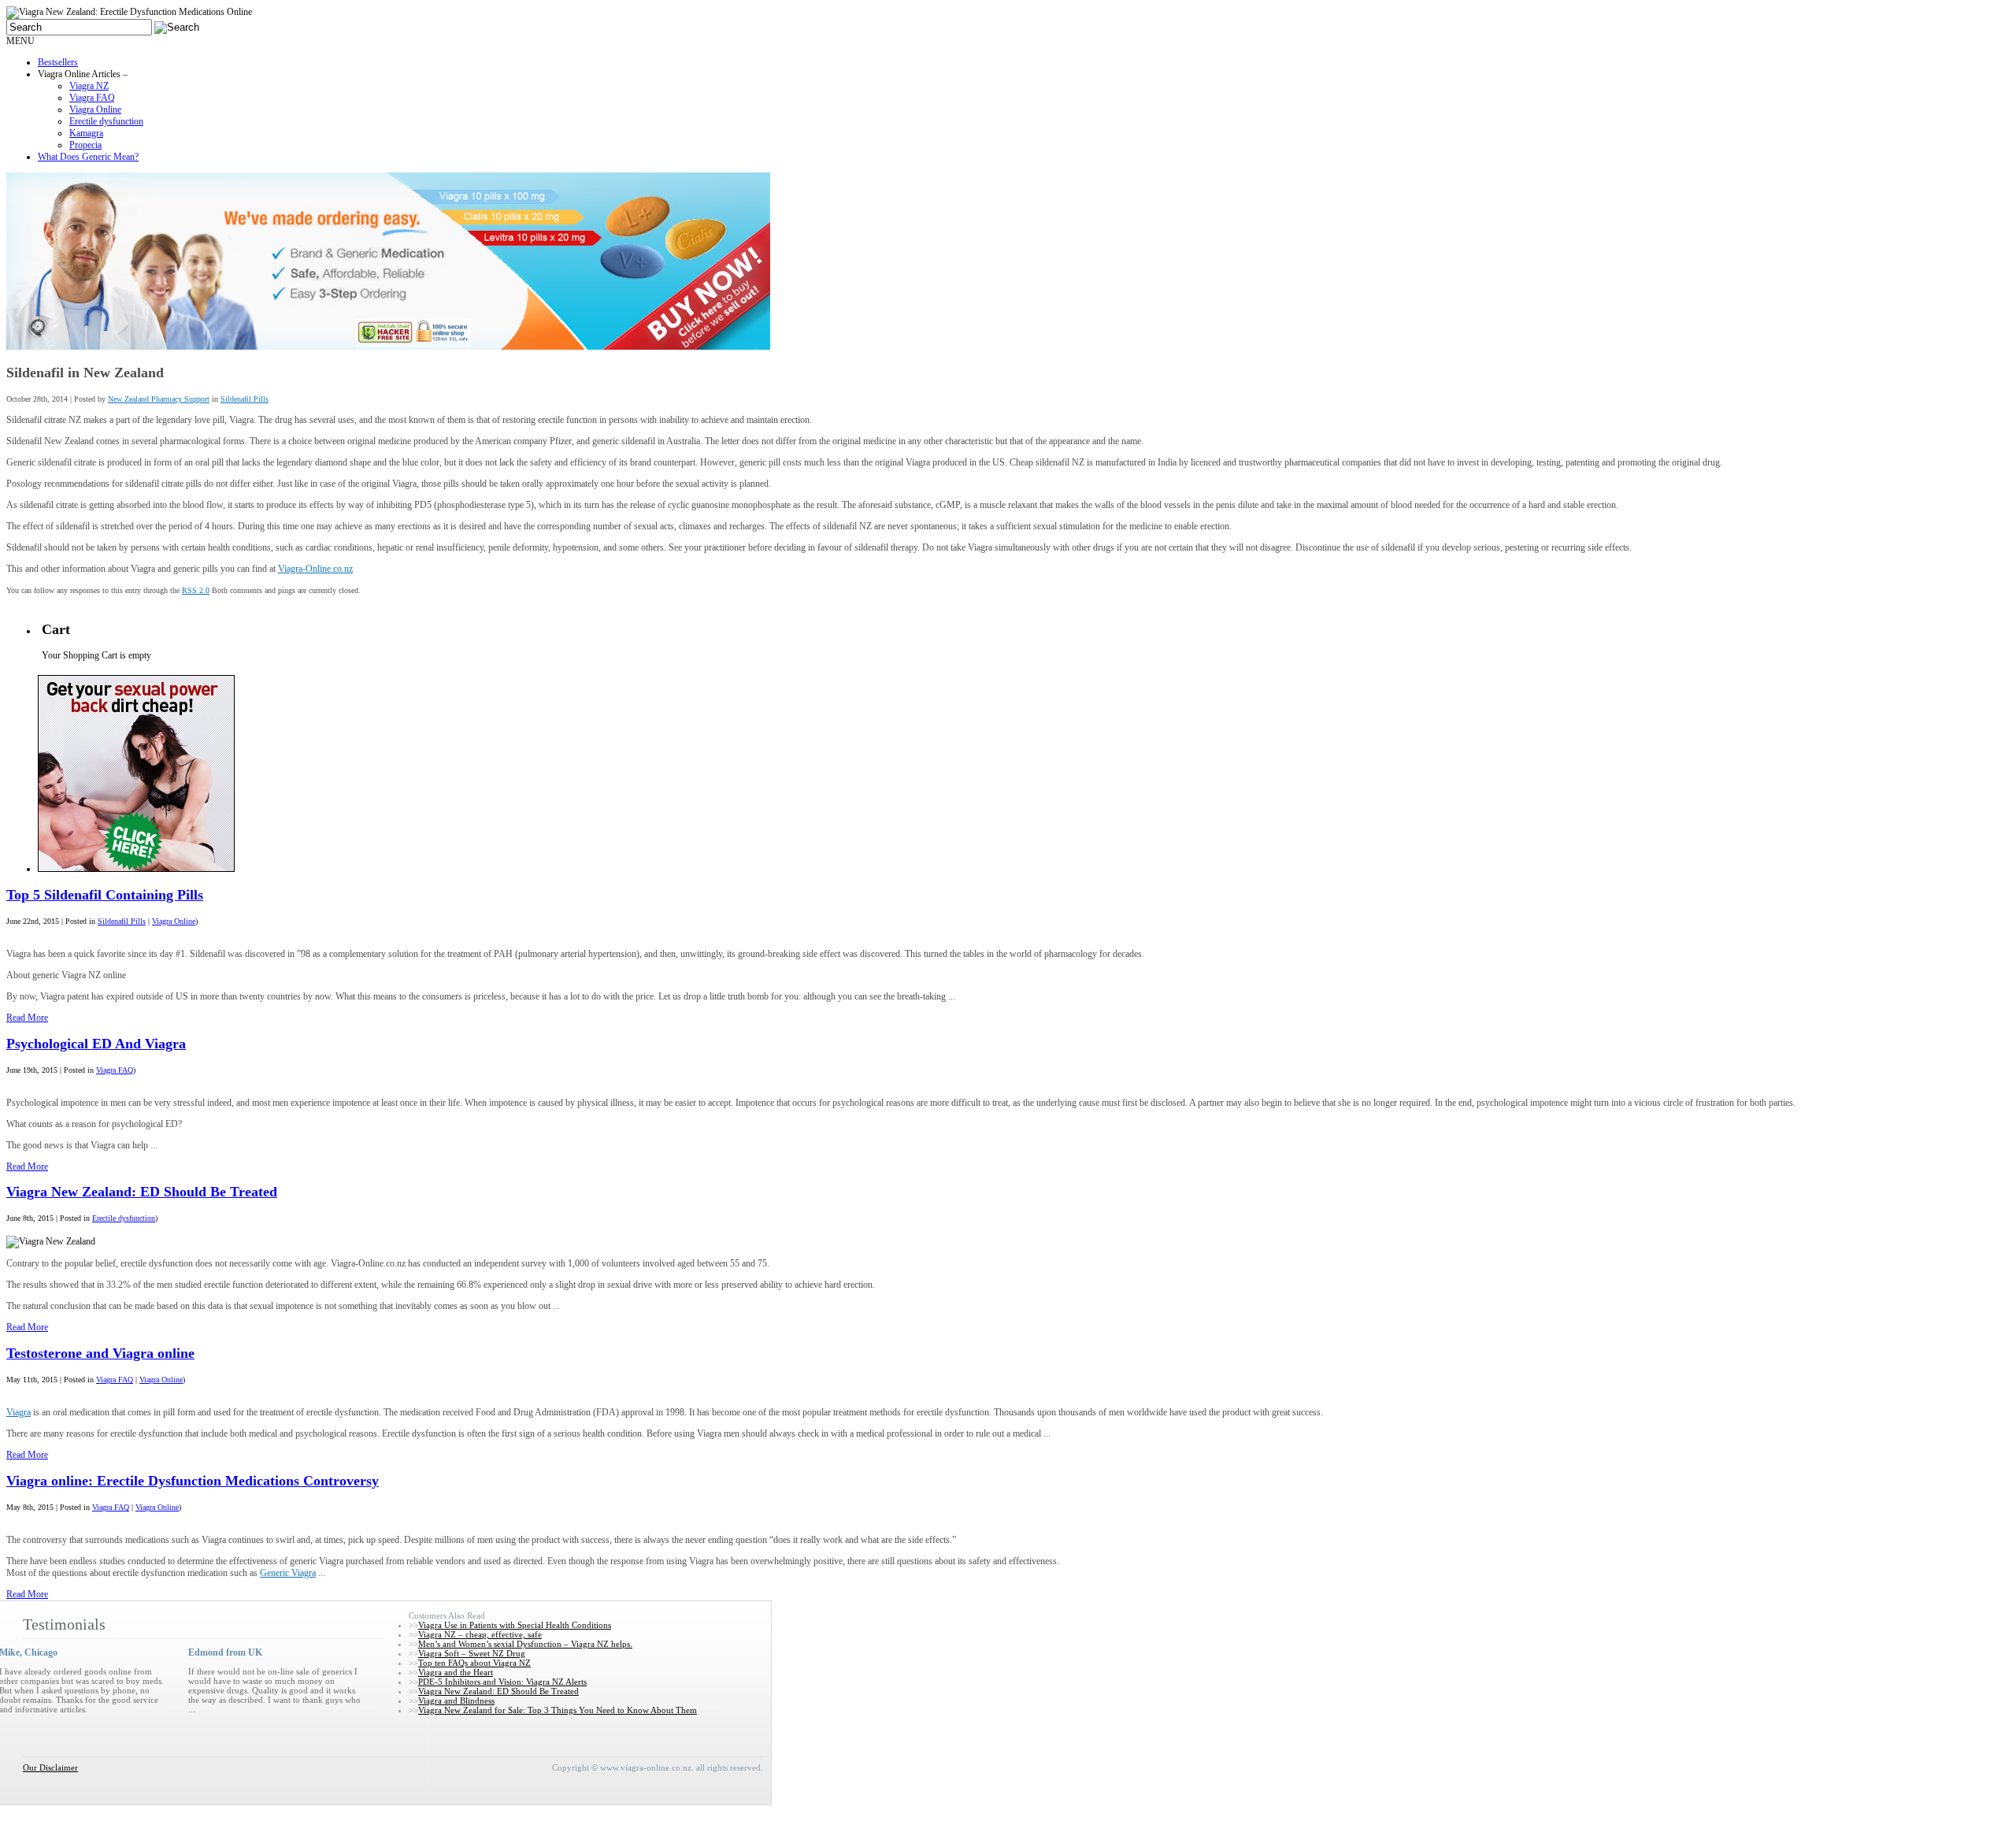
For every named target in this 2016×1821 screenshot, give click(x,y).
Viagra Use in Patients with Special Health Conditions (515, 1625)
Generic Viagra (288, 1573)
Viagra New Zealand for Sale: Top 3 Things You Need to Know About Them (558, 1710)
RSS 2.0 (196, 590)
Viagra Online (174, 921)
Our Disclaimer (50, 1767)
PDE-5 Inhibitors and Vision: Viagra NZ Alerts (502, 1682)
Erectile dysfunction (124, 1218)
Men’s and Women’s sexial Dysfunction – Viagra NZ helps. (525, 1644)
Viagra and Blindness (456, 1700)
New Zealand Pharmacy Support (159, 399)
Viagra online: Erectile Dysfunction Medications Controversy (193, 1481)
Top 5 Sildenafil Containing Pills (105, 895)
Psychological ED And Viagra (96, 1044)
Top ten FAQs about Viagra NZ (474, 1663)
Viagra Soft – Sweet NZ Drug (472, 1653)
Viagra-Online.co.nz (315, 569)
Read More (27, 1018)
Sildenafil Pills (245, 399)
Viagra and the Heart (456, 1672)
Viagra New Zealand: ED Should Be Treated (142, 1192)
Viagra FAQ (115, 1070)
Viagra (19, 1412)
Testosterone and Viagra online (100, 1353)
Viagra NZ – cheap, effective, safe (480, 1634)
